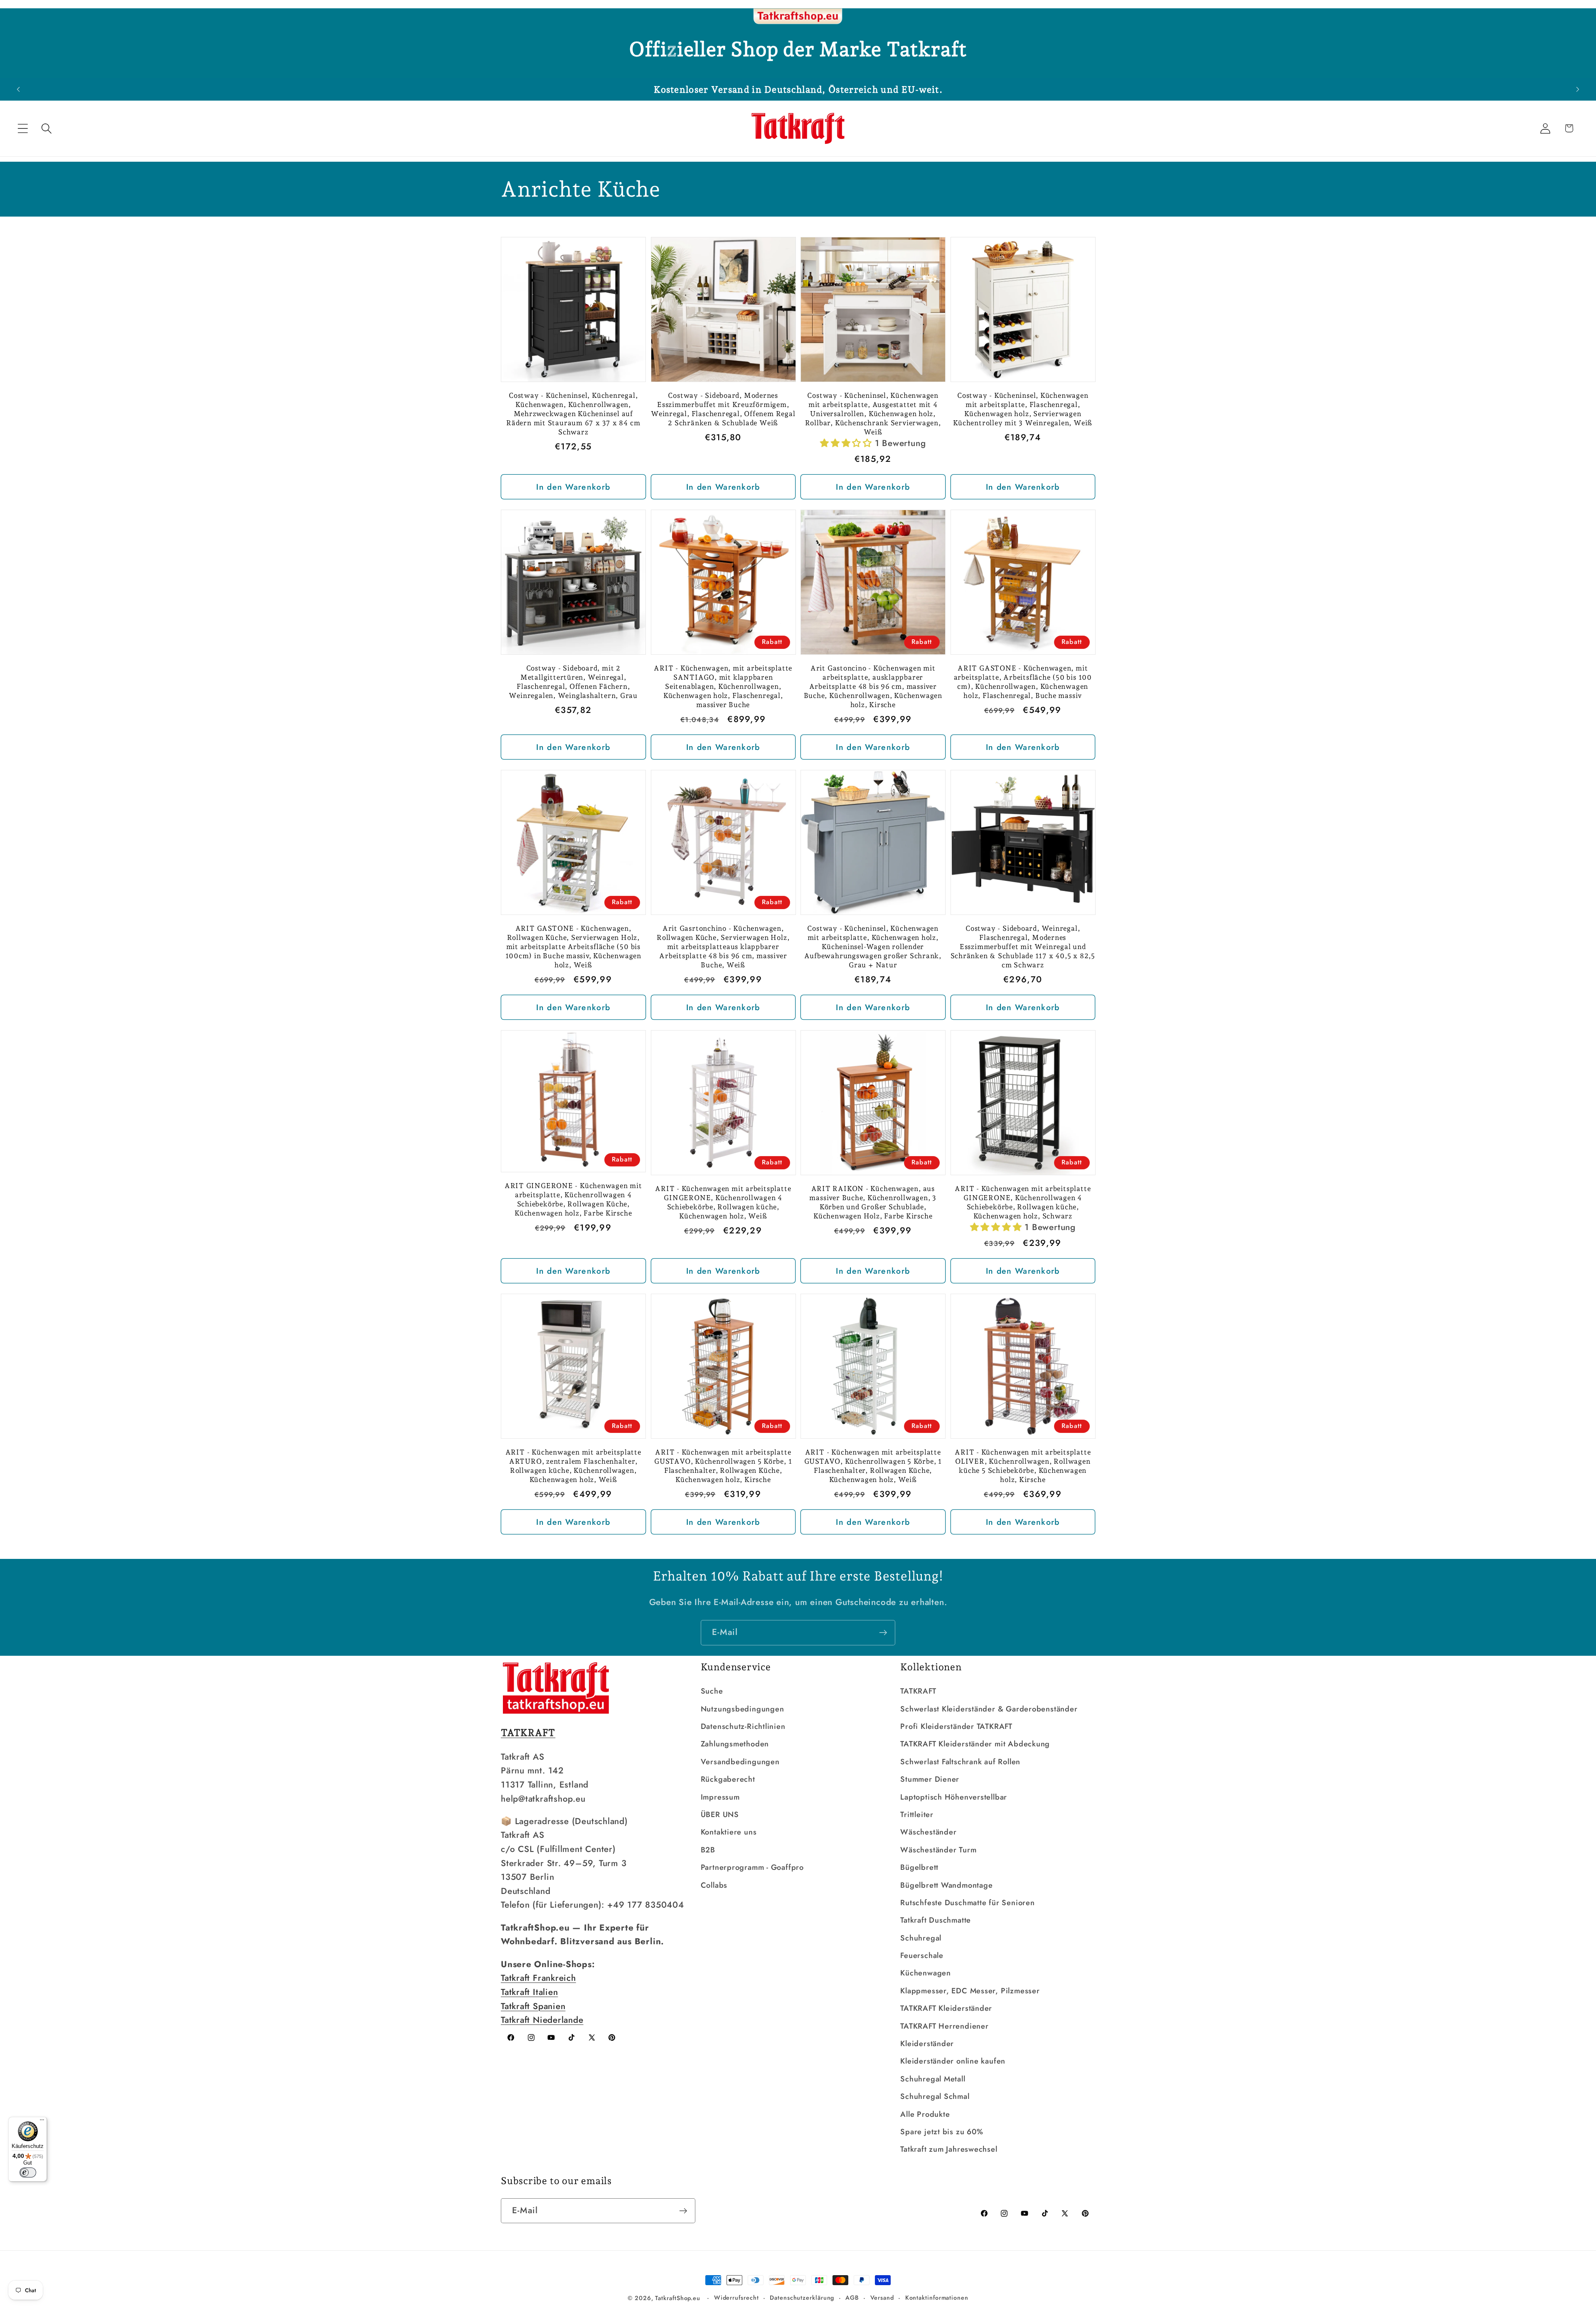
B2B (708, 1850)
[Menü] (42, 2122)
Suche (712, 1691)
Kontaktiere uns (729, 1832)
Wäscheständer (928, 1832)
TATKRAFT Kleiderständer (946, 2008)
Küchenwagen (926, 1973)
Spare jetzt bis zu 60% (942, 2132)
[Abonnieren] (883, 1633)
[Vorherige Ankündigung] (18, 89)
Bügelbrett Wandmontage (946, 1885)
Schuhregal (921, 1938)
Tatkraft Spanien (533, 2006)
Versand (882, 2298)
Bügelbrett (919, 1867)
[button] (23, 128)
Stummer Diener (930, 1779)
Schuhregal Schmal (935, 2096)
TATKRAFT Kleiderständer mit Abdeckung (975, 1744)
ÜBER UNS (720, 1815)
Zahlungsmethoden (735, 1744)
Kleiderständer (927, 2044)
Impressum (720, 1797)
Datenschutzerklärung (802, 2298)
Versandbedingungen (740, 1762)
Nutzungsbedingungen (743, 1709)
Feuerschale (922, 1955)
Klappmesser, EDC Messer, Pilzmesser (970, 1991)
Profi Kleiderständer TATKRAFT (956, 1726)
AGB (852, 2298)
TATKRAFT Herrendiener (944, 2026)
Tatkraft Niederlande (542, 2020)
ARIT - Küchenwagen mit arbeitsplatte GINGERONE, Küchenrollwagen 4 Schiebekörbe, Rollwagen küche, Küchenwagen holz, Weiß (723, 1202)
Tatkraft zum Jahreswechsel (949, 2149)
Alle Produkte (925, 2114)
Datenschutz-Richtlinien (743, 1726)
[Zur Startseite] (798, 17)
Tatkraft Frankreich (538, 1978)
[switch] (28, 2172)
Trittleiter (917, 1815)
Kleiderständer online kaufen (953, 2061)
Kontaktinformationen (937, 2298)
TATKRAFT (918, 1691)
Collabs (714, 1885)
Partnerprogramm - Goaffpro (752, 1867)
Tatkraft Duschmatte (936, 1920)
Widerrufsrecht (736, 2298)
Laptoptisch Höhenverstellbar (954, 1797)
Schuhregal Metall (933, 2079)
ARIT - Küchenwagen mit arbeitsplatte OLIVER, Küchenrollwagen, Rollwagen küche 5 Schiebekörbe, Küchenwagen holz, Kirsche (1023, 1466)
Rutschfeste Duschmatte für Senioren (967, 1903)
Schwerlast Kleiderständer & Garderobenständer (989, 1709)
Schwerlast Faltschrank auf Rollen (960, 1762)
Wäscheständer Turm (938, 1850)
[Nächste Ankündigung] (1578, 89)
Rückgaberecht (728, 1779)
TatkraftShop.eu (678, 2298)
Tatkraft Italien (529, 1992)
